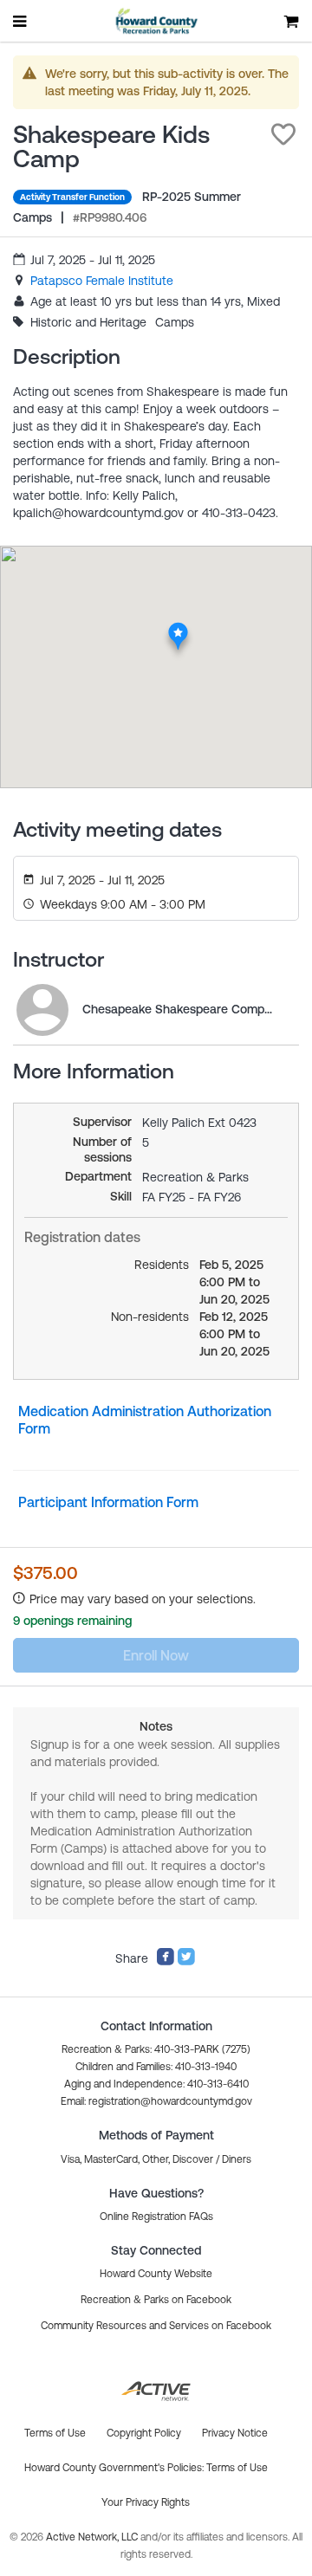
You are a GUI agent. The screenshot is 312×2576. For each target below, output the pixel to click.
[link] (102, 281)
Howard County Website (156, 2274)
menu (21, 21)
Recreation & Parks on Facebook (156, 2300)
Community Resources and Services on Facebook (156, 2326)
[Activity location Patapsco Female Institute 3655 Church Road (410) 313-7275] (178, 627)
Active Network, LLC (93, 2537)
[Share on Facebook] (166, 1962)
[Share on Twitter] (186, 1962)
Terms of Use (237, 2468)
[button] (283, 134)
